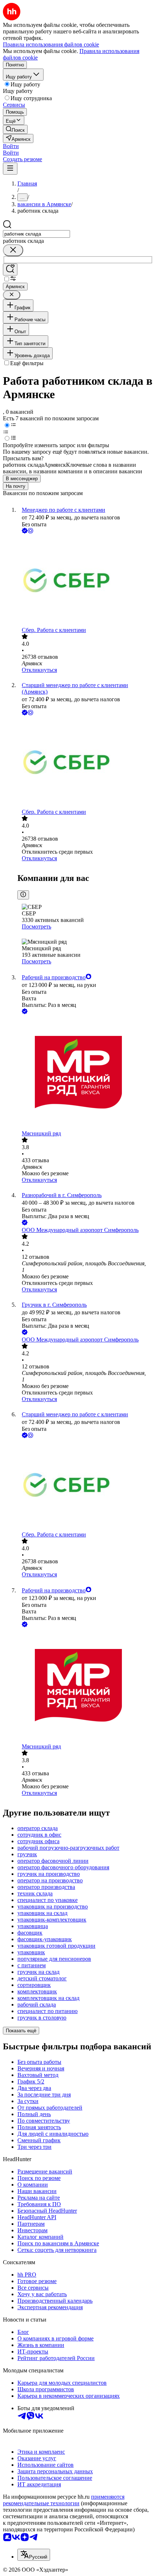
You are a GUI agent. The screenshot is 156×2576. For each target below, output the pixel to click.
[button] (11, 146)
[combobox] (36, 234)
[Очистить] (13, 250)
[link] (15, 129)
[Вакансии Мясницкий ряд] (85, 1073)
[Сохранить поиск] (10, 270)
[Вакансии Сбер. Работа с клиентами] (85, 581)
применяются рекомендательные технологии (64, 2500)
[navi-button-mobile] (10, 169)
